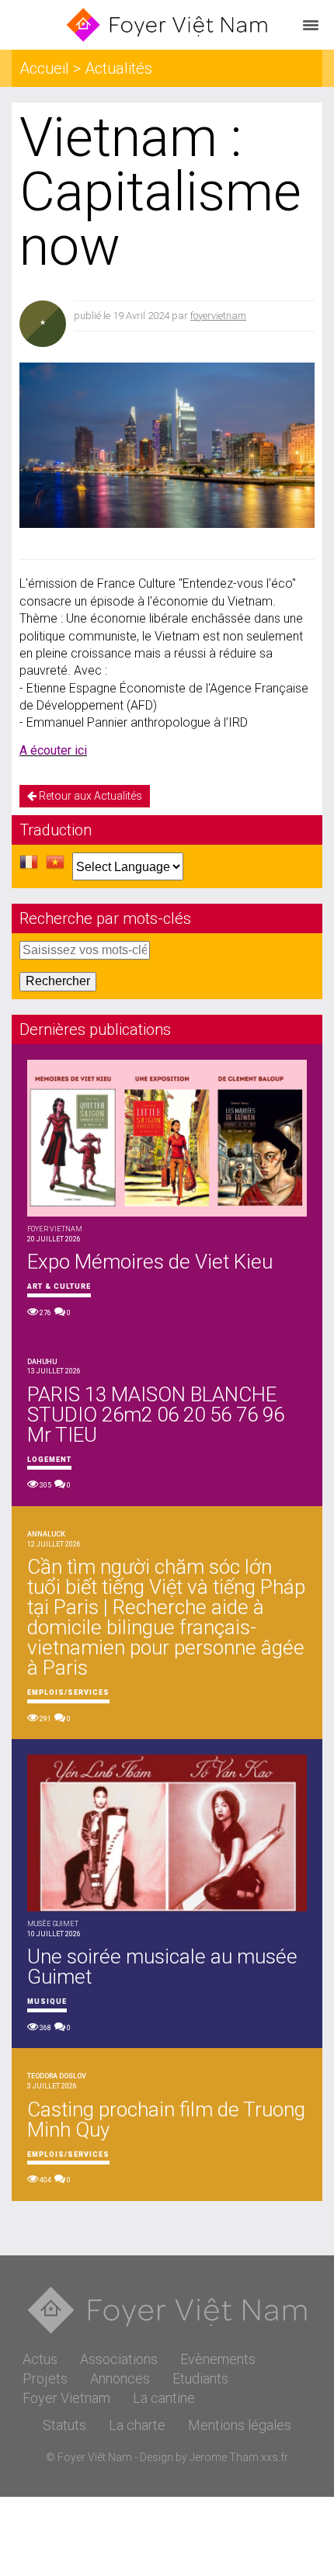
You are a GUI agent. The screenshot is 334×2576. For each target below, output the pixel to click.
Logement (49, 1460)
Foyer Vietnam (66, 2398)
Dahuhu (42, 1362)
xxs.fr (275, 2457)
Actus (40, 2359)
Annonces (120, 2378)
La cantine (164, 2398)
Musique (47, 2001)
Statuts (64, 2425)
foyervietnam (218, 316)
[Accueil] (167, 25)
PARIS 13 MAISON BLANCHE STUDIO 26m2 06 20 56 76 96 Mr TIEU (156, 1415)
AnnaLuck (46, 1534)
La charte (137, 2425)
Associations (119, 2359)
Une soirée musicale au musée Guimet (162, 1967)
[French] (29, 866)
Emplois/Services (68, 1692)
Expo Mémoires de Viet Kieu (150, 1262)
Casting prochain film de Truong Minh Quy (166, 2119)
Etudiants (200, 2378)
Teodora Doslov (57, 2076)
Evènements (218, 2359)
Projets (45, 2378)
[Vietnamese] (55, 866)
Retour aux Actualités (89, 796)
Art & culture (59, 1286)
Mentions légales (240, 2425)
